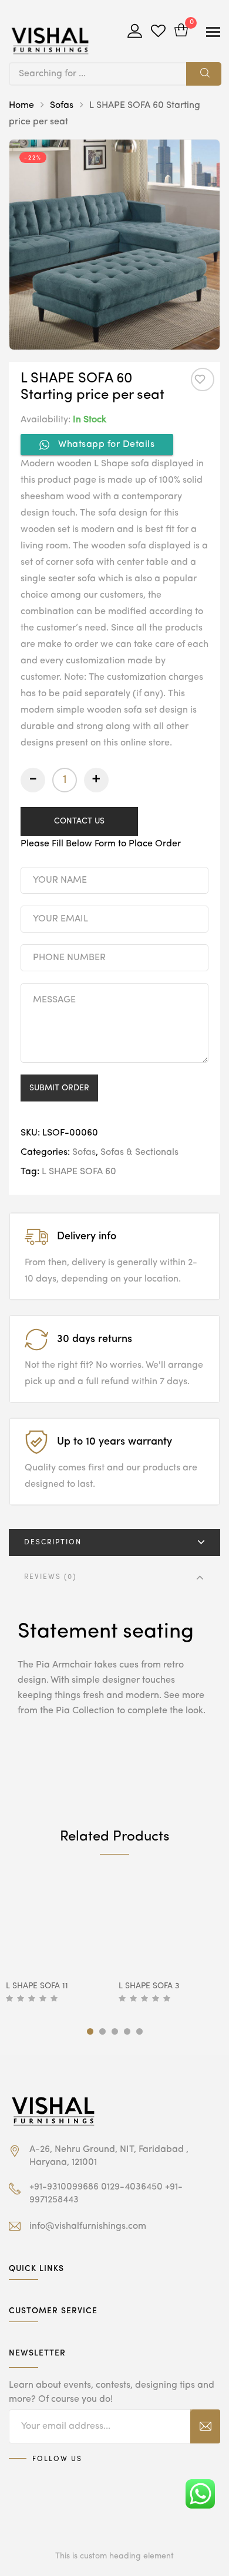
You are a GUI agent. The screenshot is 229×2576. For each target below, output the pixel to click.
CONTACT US (79, 821)
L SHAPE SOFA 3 (149, 1986)
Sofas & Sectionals (139, 1153)
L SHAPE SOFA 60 (79, 1172)
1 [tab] (90, 2031)
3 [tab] (115, 2031)
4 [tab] (127, 2031)
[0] (181, 31)
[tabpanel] (58, 1940)
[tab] (114, 1543)
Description (53, 1543)
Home (21, 106)
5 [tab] (139, 2031)
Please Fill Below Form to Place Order (101, 844)
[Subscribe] (205, 2426)
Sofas (62, 106)
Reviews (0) (50, 1577)
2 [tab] (102, 2031)
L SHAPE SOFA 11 (37, 1986)
